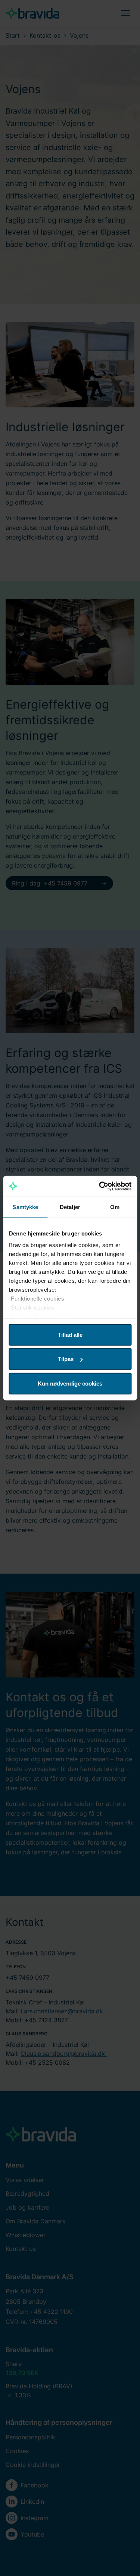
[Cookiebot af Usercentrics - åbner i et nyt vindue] (100, 1186)
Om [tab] (115, 1207)
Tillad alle (70, 1334)
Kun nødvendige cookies (70, 1383)
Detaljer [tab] (70, 1207)
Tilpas (66, 1359)
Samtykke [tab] (25, 1207)
